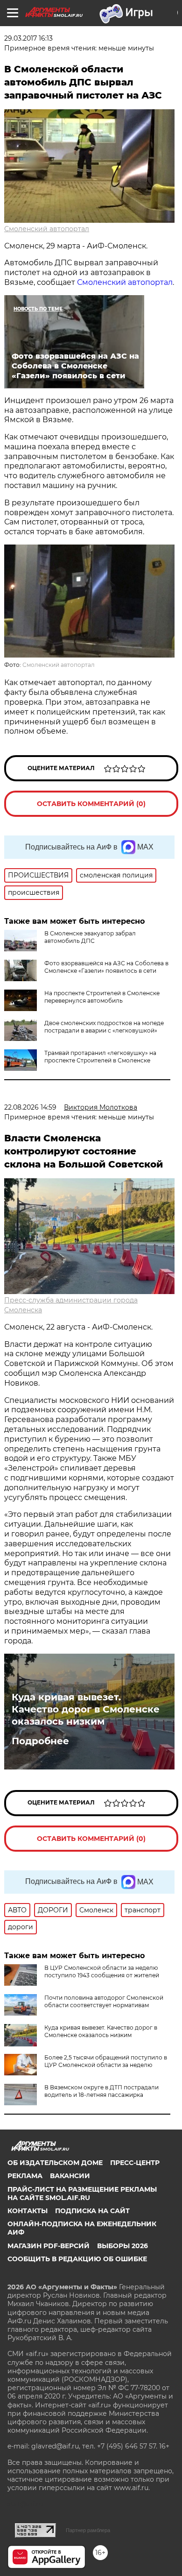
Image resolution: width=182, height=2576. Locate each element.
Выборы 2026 (122, 2246)
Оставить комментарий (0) (91, 804)
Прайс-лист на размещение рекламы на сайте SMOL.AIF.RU (82, 2194)
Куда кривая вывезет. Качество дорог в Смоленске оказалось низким (86, 1709)
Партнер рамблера (88, 2530)
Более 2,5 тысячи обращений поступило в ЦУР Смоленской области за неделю (106, 2061)
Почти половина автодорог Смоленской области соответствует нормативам (104, 2001)
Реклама (25, 2176)
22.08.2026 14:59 (30, 1107)
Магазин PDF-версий (49, 2246)
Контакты (28, 2211)
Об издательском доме (55, 2163)
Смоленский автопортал (47, 229)
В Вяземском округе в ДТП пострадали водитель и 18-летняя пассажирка (101, 2091)
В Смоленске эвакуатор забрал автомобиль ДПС (90, 937)
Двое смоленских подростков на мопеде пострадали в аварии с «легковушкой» (104, 1027)
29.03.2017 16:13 (28, 38)
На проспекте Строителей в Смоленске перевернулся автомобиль (102, 997)
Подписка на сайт (92, 2211)
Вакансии (70, 2176)
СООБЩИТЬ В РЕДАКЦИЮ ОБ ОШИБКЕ (77, 2259)
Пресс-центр (135, 2163)
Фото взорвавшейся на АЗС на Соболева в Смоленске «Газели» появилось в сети (106, 967)
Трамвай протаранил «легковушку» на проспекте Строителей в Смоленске (100, 1057)
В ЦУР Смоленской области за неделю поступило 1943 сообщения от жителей (102, 1971)
